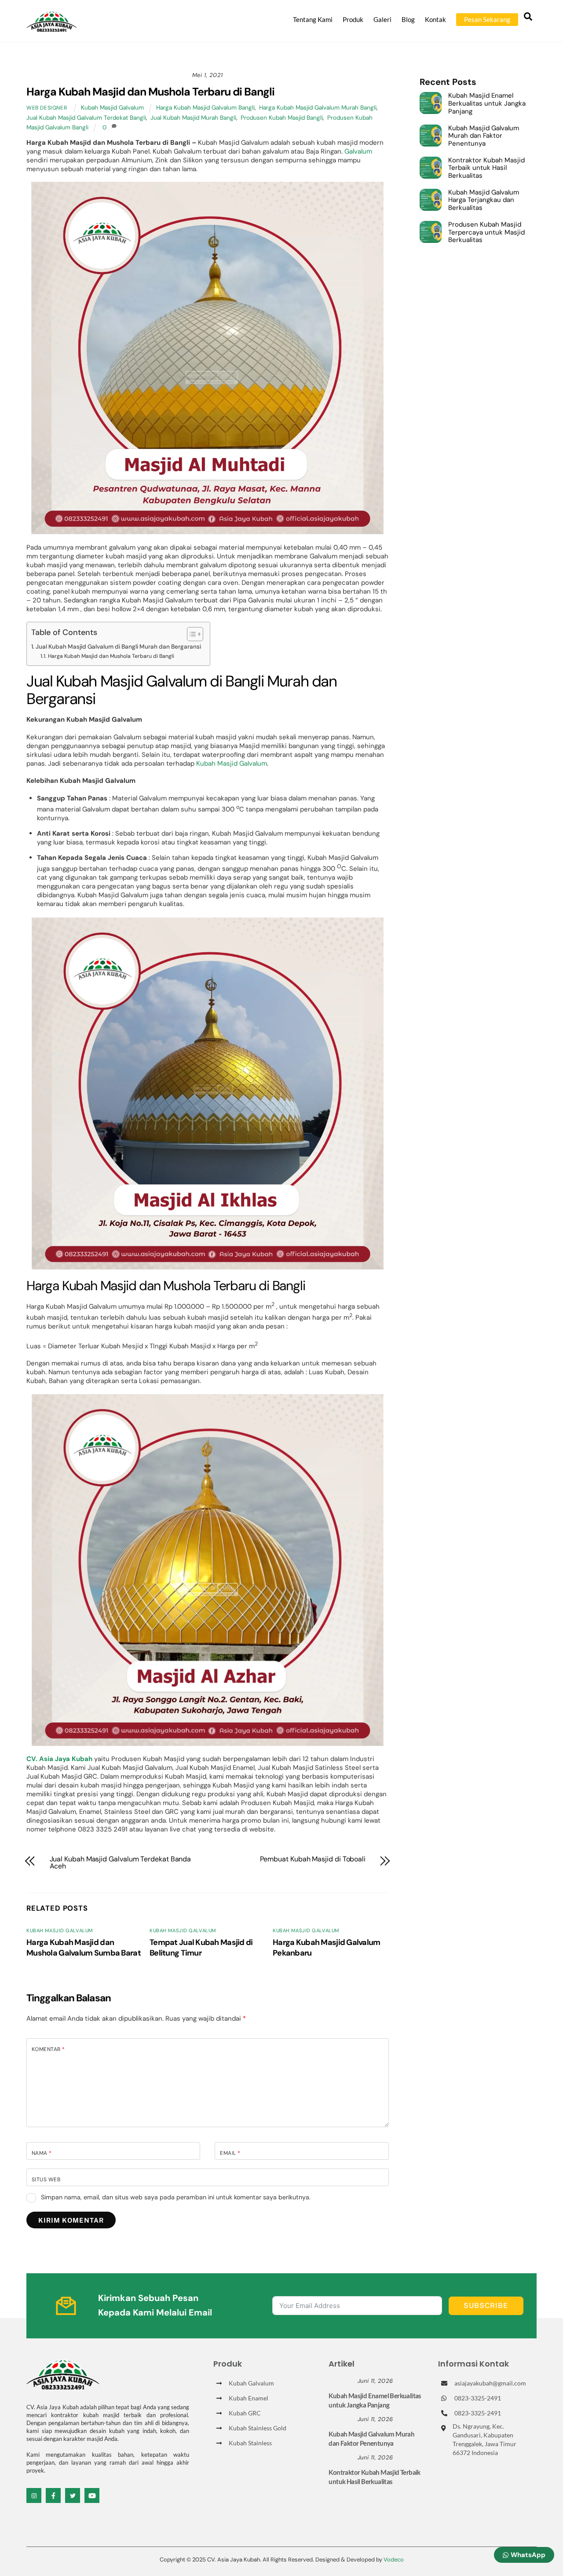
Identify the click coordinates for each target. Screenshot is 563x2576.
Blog (408, 19)
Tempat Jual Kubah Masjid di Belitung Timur (201, 1948)
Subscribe (486, 2306)
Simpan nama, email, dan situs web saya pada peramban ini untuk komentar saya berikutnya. (176, 2197)
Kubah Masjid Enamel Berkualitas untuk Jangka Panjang (487, 104)
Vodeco (394, 2559)
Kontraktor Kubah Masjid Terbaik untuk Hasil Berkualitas (486, 168)
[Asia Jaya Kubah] (52, 28)
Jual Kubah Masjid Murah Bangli (193, 118)
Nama (42, 2153)
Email (230, 2153)
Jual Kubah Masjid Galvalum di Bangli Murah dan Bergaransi (118, 647)
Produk (353, 19)
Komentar (48, 2049)
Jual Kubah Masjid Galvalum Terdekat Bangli (86, 118)
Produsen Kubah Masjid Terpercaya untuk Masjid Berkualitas (486, 233)
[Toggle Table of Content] (191, 634)
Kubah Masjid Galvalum (112, 108)
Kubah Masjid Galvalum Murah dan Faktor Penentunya (484, 136)
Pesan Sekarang (487, 19)
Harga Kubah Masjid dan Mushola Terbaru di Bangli (150, 92)
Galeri (382, 19)
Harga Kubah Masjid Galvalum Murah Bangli (318, 108)
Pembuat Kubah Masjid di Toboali (313, 1859)
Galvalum (358, 151)
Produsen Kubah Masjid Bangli (282, 118)
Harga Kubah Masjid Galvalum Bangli (205, 108)
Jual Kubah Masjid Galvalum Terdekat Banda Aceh (121, 1863)
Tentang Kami (313, 19)
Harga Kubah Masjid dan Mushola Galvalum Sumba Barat (84, 1948)
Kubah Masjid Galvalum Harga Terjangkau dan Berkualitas (484, 200)
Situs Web (46, 2180)
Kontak (435, 19)
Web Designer (47, 108)
